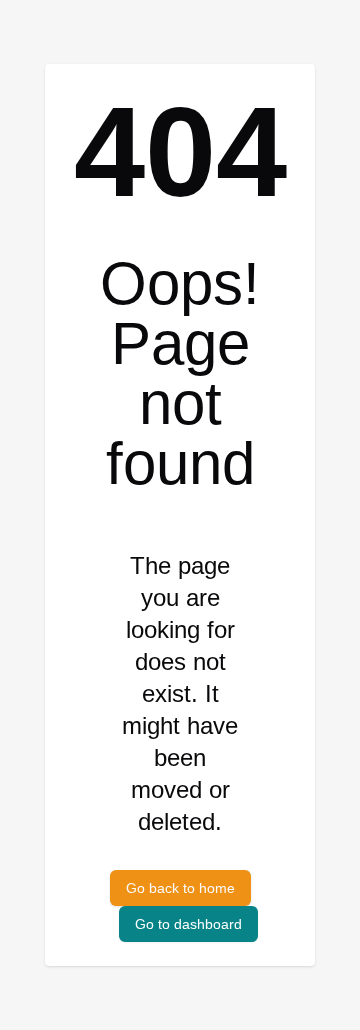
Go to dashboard (188, 924)
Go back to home (180, 888)
